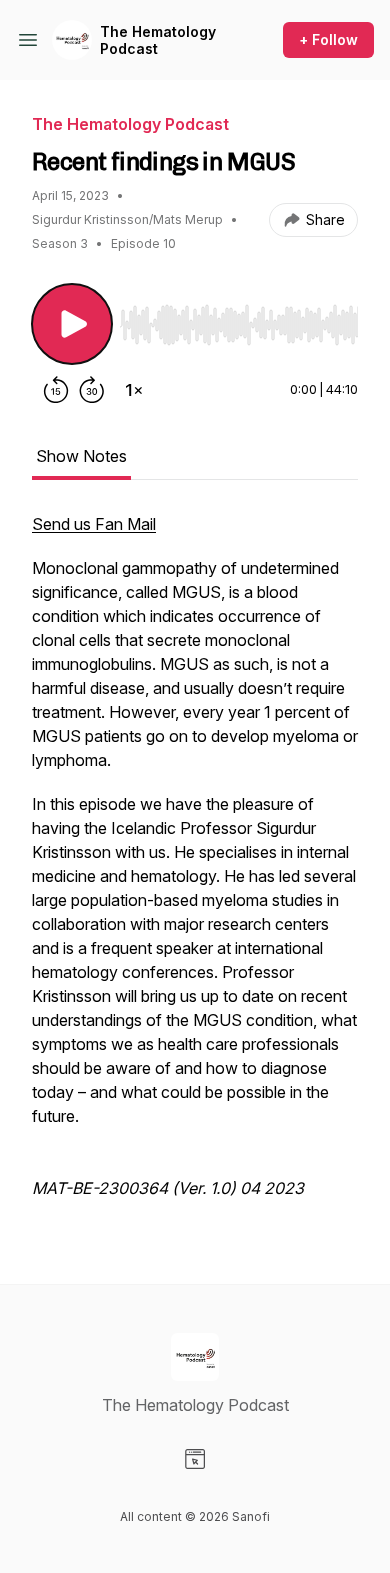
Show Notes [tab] (81, 456)
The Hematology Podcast (158, 40)
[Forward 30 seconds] (92, 390)
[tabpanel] (195, 866)
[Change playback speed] (134, 390)
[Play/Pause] (72, 324)
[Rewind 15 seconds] (56, 390)
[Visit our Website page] (195, 1459)
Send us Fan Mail (94, 524)
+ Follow (328, 39)
